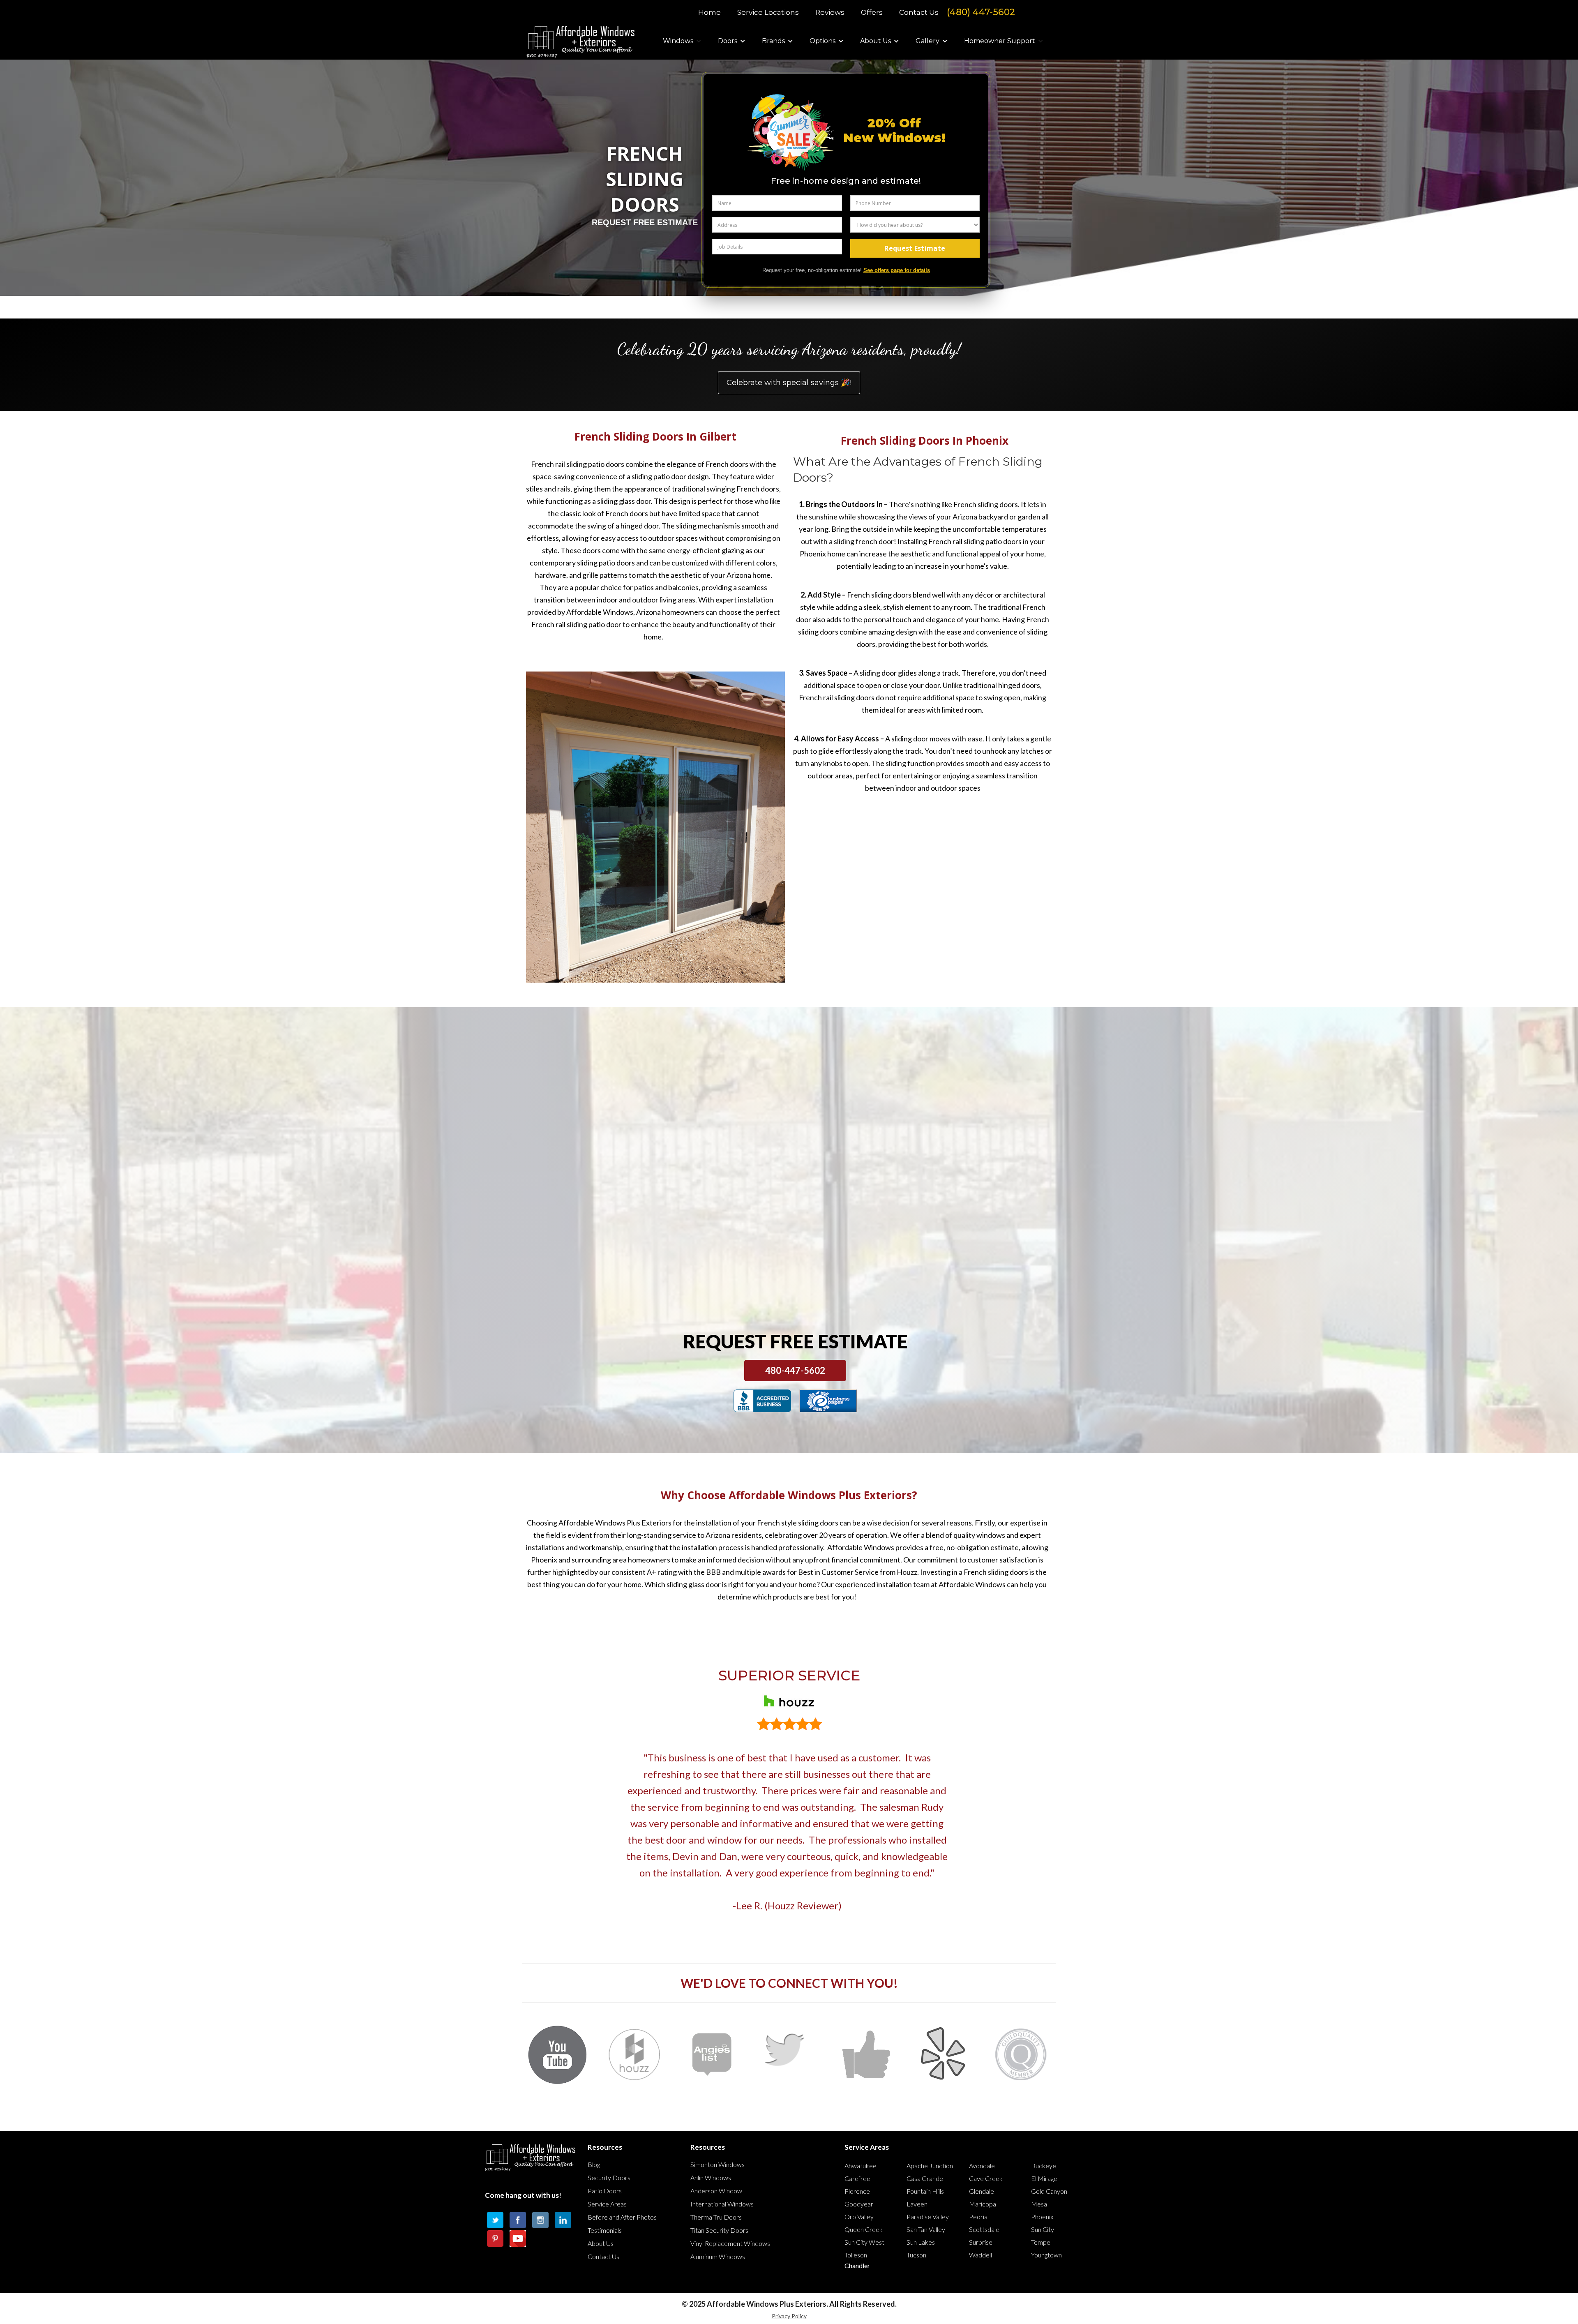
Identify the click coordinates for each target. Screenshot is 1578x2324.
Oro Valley (859, 2217)
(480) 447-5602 (981, 12)
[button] (682, 41)
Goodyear (859, 2204)
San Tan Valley (926, 2229)
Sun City (1043, 2229)
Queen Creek (864, 2229)
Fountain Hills (925, 2191)
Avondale (982, 2166)
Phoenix (1042, 2217)
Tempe (1041, 2242)
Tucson (916, 2255)
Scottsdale (984, 2229)
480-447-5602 (795, 1370)
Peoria (978, 2217)
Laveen (917, 2204)
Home (709, 12)
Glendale (982, 2191)
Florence (857, 2191)
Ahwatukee (861, 2166)
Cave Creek (986, 2178)
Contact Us (919, 12)
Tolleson (856, 2255)
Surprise (981, 2242)
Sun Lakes (921, 2242)
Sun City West (864, 2242)
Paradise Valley (928, 2217)
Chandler (857, 2265)
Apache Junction (930, 2166)
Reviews (830, 12)
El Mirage (1044, 2178)
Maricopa (983, 2204)
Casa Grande (925, 2178)
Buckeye (1044, 2166)
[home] (583, 41)
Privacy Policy (789, 2316)
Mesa (1039, 2204)
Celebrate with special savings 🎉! (789, 383)
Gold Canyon (1049, 2191)
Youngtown (1046, 2255)
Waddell (980, 2255)
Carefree (857, 2178)
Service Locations (768, 12)
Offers (872, 12)
